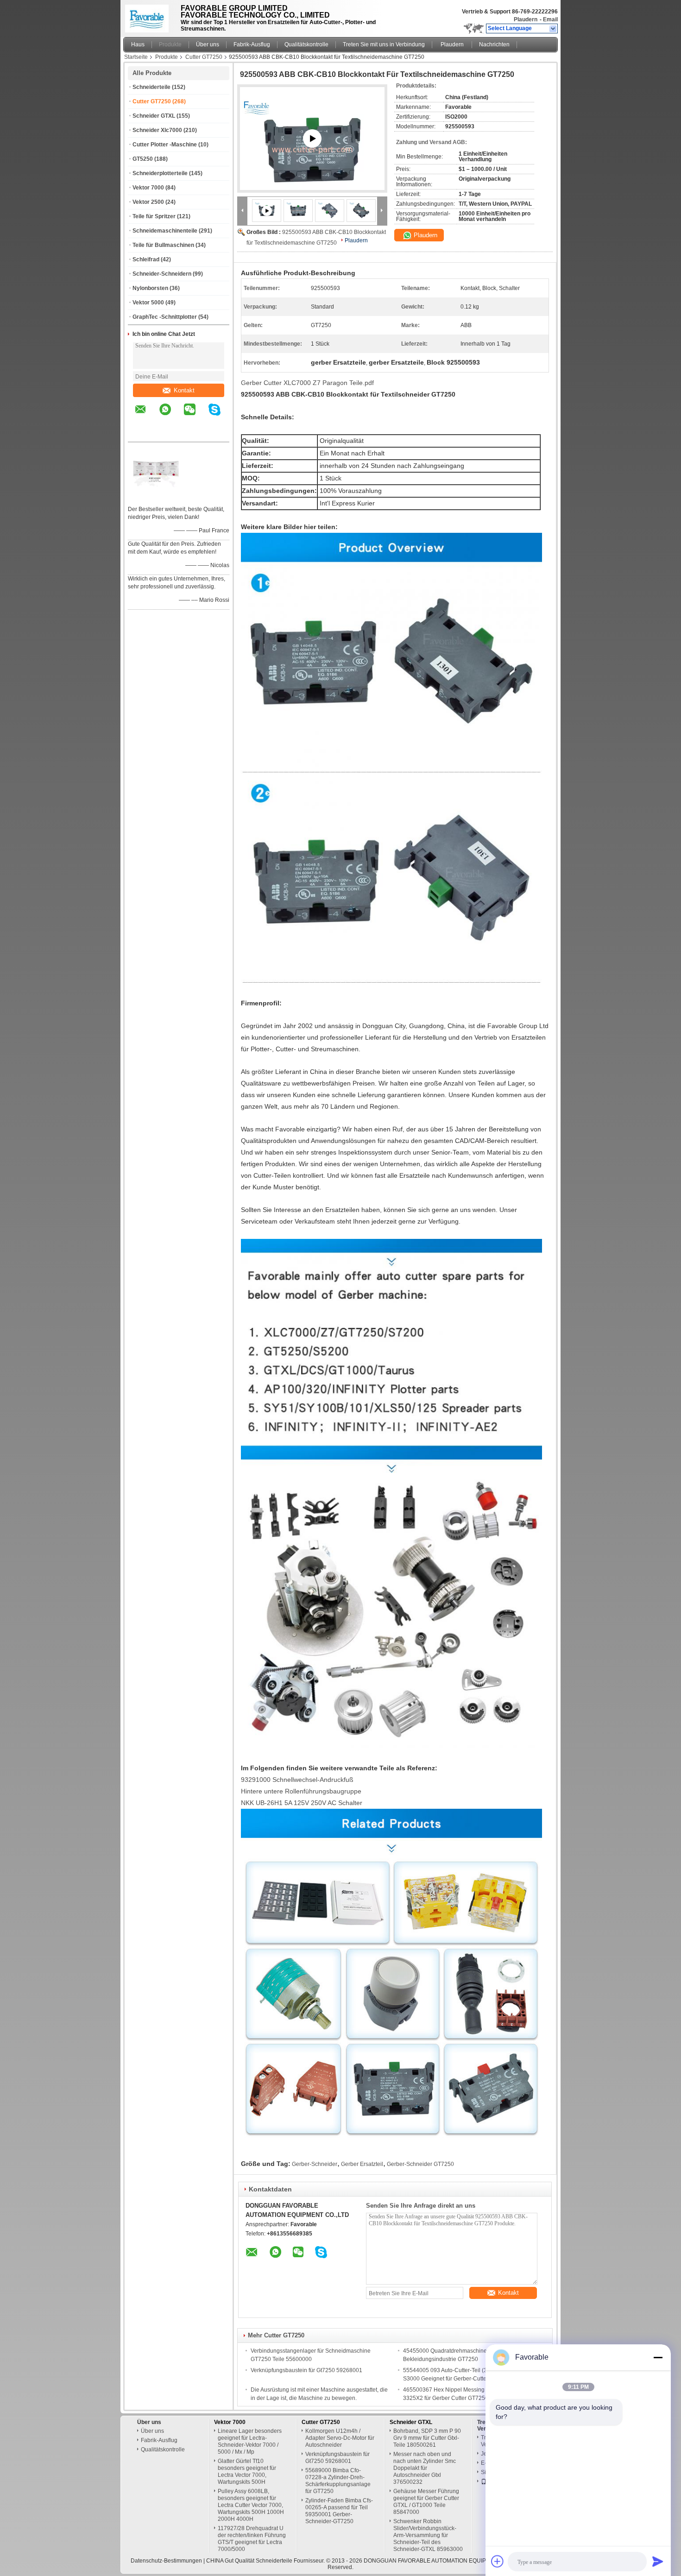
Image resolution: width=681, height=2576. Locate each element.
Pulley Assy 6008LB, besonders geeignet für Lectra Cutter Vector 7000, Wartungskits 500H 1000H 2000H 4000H (251, 2505)
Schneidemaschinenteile (165, 231)
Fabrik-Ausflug (252, 44)
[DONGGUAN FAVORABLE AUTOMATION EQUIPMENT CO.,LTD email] (146, 416)
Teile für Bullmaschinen (163, 245)
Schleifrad (146, 259)
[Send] (658, 2561)
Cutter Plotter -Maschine (165, 145)
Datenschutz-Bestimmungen (166, 2561)
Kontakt (184, 390)
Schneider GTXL (154, 116)
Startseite (136, 57)
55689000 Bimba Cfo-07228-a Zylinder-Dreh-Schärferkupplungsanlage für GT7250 (338, 2481)
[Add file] (498, 2561)
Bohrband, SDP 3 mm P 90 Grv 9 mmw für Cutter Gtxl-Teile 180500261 (427, 2438)
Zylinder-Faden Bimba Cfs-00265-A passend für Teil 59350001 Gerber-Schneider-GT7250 (339, 2511)
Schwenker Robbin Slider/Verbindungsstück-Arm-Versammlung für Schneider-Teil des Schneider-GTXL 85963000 (428, 2535)
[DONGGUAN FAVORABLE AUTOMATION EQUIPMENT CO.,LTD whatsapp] (171, 416)
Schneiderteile (151, 87)
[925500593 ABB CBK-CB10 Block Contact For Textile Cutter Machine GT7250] (298, 210)
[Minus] (658, 2357)
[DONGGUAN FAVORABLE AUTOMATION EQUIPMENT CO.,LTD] (553, 29)
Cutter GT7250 (204, 57)
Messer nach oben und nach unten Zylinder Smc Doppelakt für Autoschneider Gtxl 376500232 (425, 2468)
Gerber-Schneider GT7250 (420, 2164)
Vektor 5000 (148, 303)
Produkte (170, 44)
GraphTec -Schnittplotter (165, 317)
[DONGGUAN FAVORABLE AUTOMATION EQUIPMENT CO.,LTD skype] (220, 416)
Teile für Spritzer (154, 216)
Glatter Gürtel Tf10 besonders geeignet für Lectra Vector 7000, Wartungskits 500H (247, 2472)
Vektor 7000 (148, 188)
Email (550, 19)
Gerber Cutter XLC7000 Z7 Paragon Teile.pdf (307, 383)
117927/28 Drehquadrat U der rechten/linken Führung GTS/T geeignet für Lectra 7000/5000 (252, 2539)
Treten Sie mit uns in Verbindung (384, 44)
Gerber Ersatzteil (362, 2164)
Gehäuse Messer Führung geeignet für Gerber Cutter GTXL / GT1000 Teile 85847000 (426, 2502)
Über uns (208, 44)
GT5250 (143, 159)
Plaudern (526, 19)
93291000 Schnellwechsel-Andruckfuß (297, 1780)
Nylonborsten (150, 288)
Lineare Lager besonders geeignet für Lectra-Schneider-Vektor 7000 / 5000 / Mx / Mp (250, 2441)
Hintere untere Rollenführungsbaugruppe (301, 1791)
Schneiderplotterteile (160, 173)
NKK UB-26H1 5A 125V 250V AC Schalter (302, 1803)
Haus (138, 44)
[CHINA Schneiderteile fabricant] (149, 16)
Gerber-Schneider (315, 2164)
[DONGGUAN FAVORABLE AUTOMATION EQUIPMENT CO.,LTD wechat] (195, 416)
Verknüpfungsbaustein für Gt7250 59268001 (306, 2370)
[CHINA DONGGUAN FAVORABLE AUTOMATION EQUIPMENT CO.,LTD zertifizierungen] (156, 497)
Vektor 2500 (148, 202)
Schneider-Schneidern (162, 274)
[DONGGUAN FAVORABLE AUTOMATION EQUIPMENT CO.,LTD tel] (141, 434)
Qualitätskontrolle (306, 44)
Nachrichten (494, 44)
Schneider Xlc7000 (157, 130)
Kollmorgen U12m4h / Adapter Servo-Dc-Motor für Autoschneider (340, 2438)
